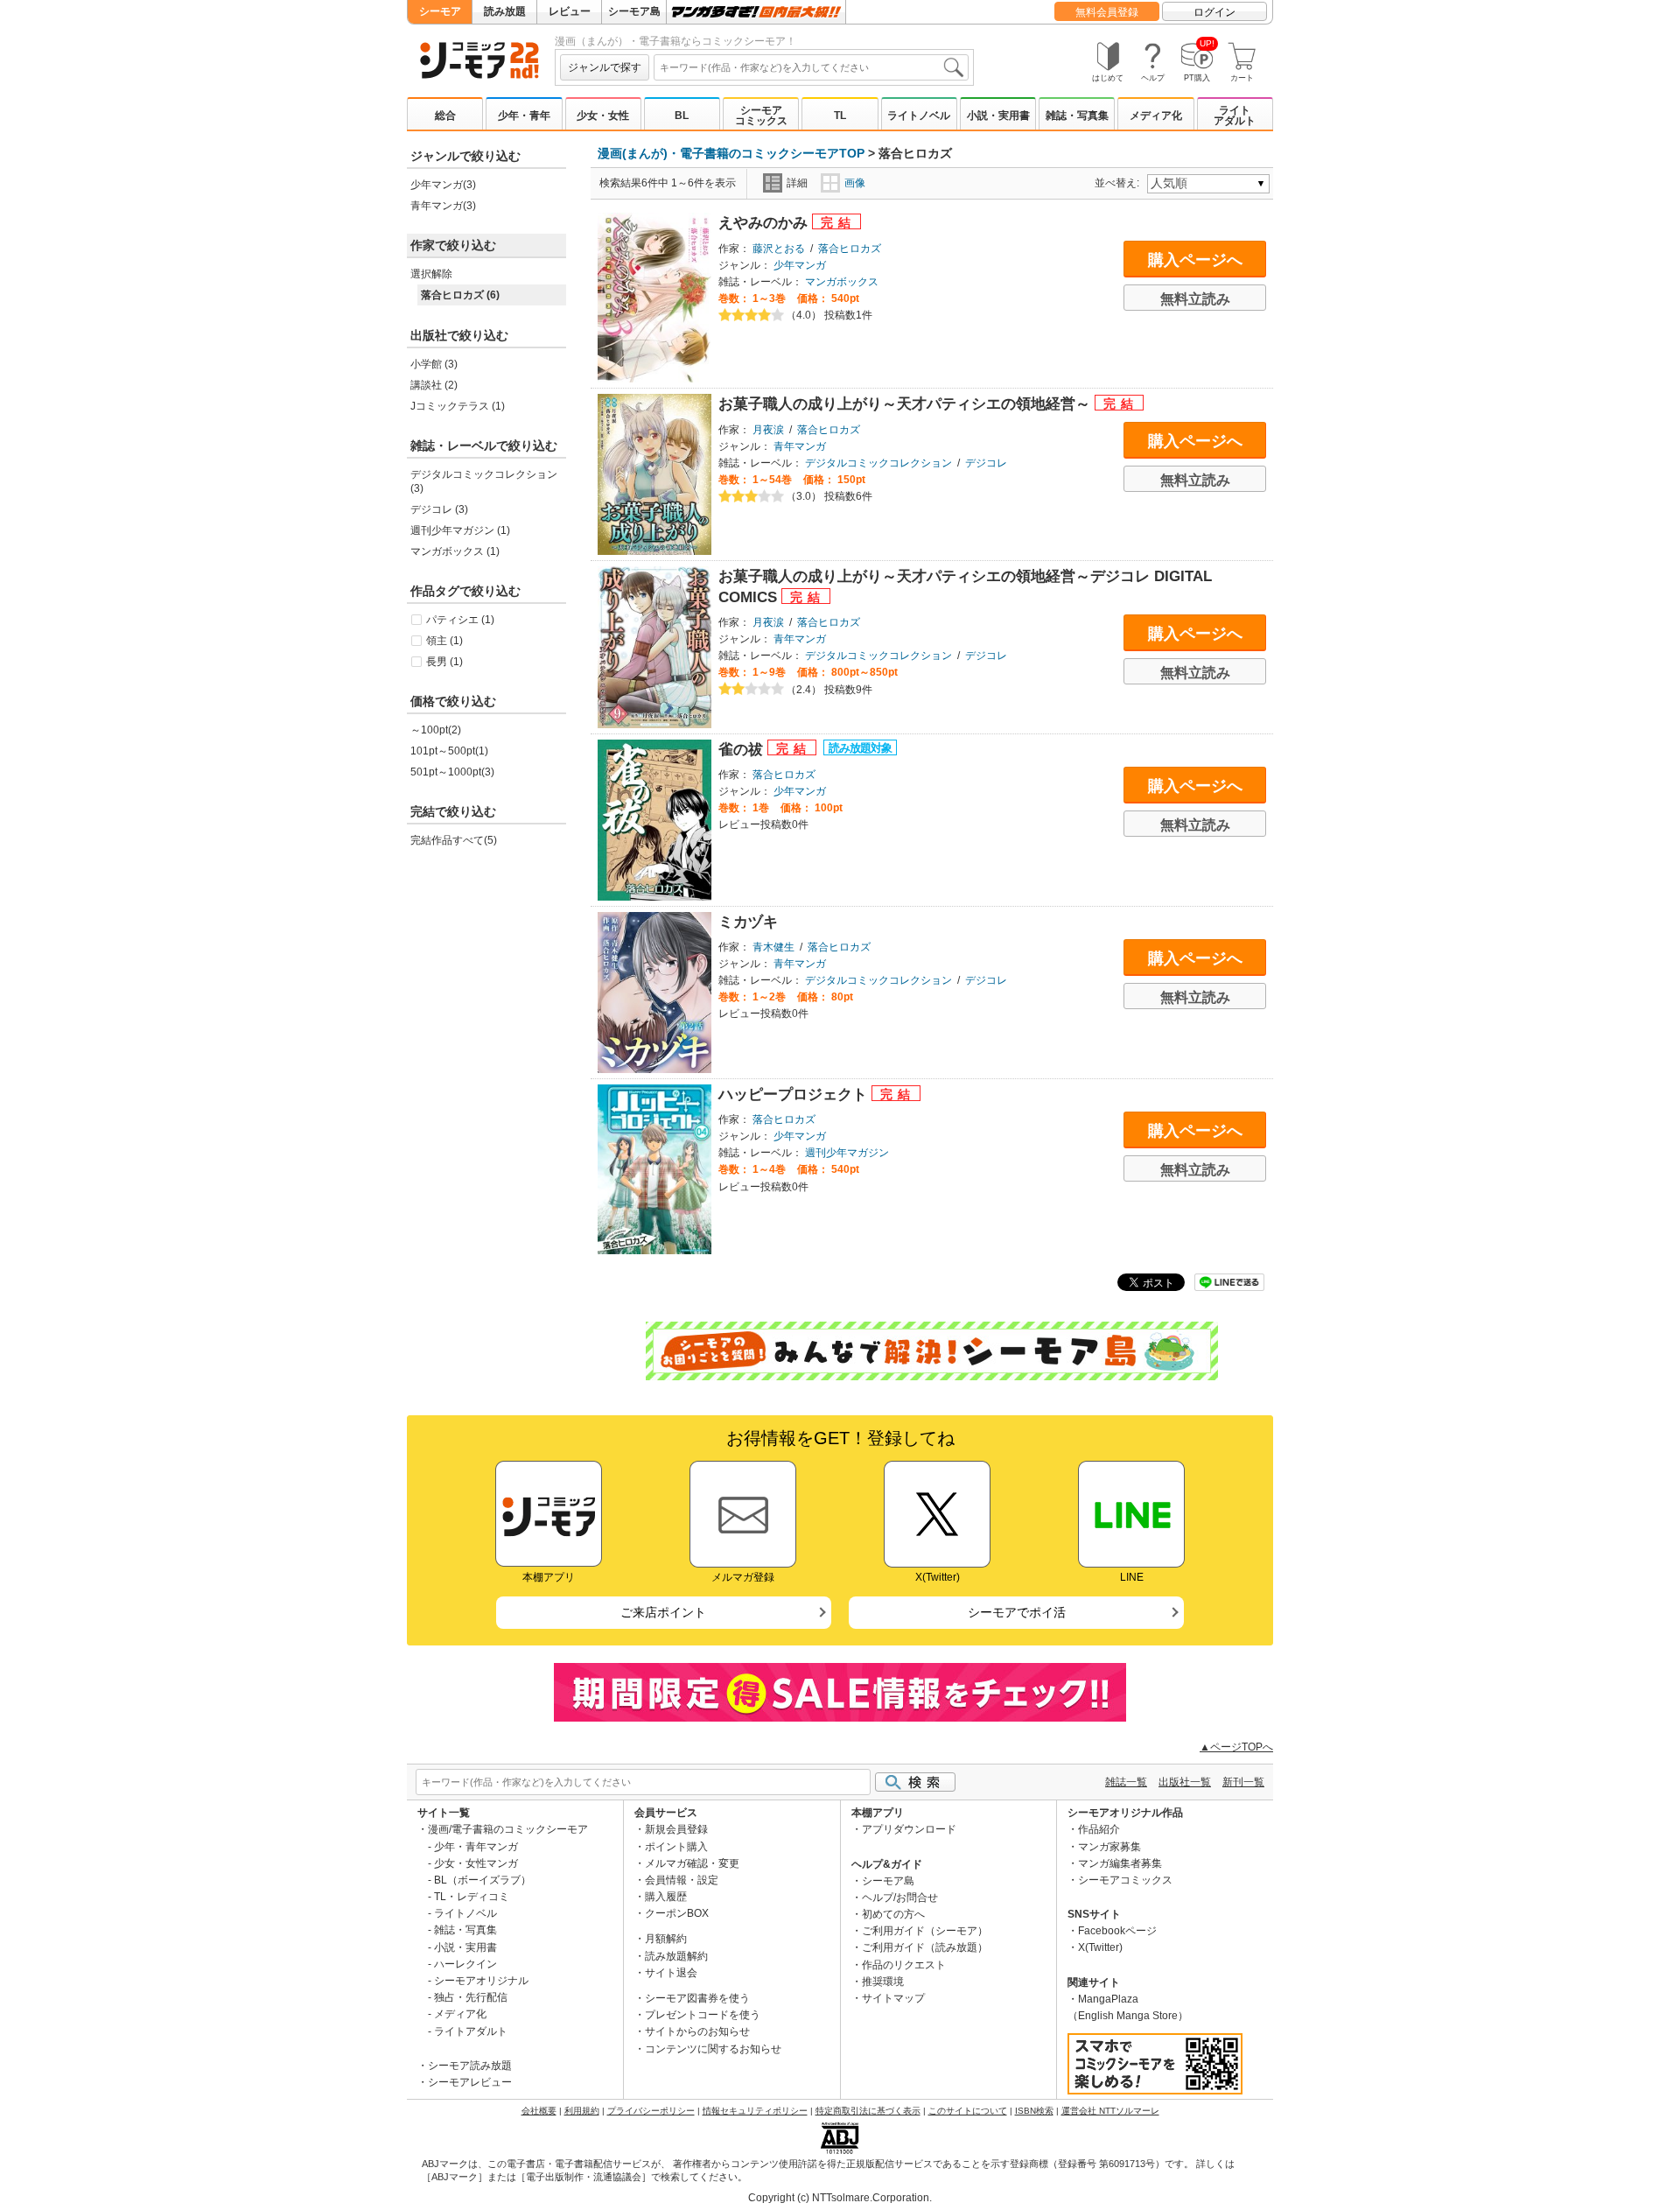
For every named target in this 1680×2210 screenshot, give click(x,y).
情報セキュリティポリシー (755, 2111)
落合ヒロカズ (850, 249)
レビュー (570, 11)
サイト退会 (671, 1973)
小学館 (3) (434, 364)
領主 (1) (444, 641)
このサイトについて (968, 2111)
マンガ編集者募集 (1120, 1863)
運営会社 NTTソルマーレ (1110, 2111)
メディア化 (1156, 116)
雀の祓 (743, 750)
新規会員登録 (676, 1829)
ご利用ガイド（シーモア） (925, 1931)
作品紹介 (1099, 1829)
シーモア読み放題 (470, 2066)
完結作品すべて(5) (454, 840)
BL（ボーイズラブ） (483, 1880)
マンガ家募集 (1109, 1847)
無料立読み (1195, 299)
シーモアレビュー (470, 2082)
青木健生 (773, 947)
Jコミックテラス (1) (458, 406)
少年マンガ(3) (443, 185)
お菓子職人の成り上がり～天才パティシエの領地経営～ (906, 404)
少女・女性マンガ (476, 1863)
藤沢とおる (779, 249)
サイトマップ (893, 1998)
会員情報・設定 (682, 1880)
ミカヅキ (748, 922)
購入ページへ (1195, 260)
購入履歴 (666, 1897)
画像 (855, 183)
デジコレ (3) (439, 509)
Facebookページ (1117, 1931)
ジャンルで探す (605, 67)
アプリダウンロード (909, 1829)
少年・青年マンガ (476, 1847)
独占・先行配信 (471, 1997)
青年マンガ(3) (443, 206)
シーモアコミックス (761, 116)
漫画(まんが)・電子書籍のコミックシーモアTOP (731, 153)
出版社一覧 (1185, 1782)
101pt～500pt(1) (449, 751)
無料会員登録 (1107, 12)
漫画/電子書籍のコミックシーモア (508, 1829)
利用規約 (582, 2111)
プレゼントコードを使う (703, 2015)
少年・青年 (524, 116)
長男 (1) (444, 662)
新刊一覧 (1243, 1782)
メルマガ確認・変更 (692, 1863)
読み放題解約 (676, 1956)
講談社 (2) (434, 385)
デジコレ (986, 463)
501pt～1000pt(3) (452, 772)
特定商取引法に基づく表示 (868, 2111)
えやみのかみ (765, 223)
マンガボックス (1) (455, 551)
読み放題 (505, 11)
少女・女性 (603, 116)
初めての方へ (893, 1914)
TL (840, 116)
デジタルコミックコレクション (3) (484, 481)
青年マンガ (800, 446)
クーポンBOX (677, 1913)
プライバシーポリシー (651, 2111)
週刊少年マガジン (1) (460, 530)
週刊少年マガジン (847, 1153)
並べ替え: (1120, 183)
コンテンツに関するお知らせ (713, 2049)
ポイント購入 (676, 1847)
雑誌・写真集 (1077, 116)
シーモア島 (634, 11)
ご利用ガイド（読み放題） (925, 1947)
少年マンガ (800, 265)
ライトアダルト (1235, 116)
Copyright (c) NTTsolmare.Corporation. (840, 2198)
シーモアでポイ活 (1017, 1612)
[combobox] (811, 67)
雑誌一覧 (1126, 1782)
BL (682, 116)
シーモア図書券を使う (697, 1998)
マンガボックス (842, 282)
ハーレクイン (465, 1964)
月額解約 (666, 1939)
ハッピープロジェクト (795, 1094)
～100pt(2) (436, 730)
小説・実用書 (998, 116)
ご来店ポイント (663, 1612)
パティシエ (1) (460, 620)
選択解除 (431, 274)
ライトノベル (919, 116)
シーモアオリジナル (481, 1981)
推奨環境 (883, 1982)
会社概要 (539, 2111)
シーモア (440, 11)
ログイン (1214, 12)
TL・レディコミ (472, 1897)
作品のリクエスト (904, 1965)
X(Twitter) (1100, 1947)
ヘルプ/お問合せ (900, 1898)
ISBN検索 (1034, 2111)
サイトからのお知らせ (697, 2031)
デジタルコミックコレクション (878, 463)
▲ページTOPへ (1236, 1747)
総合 (445, 116)
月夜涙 (768, 430)
